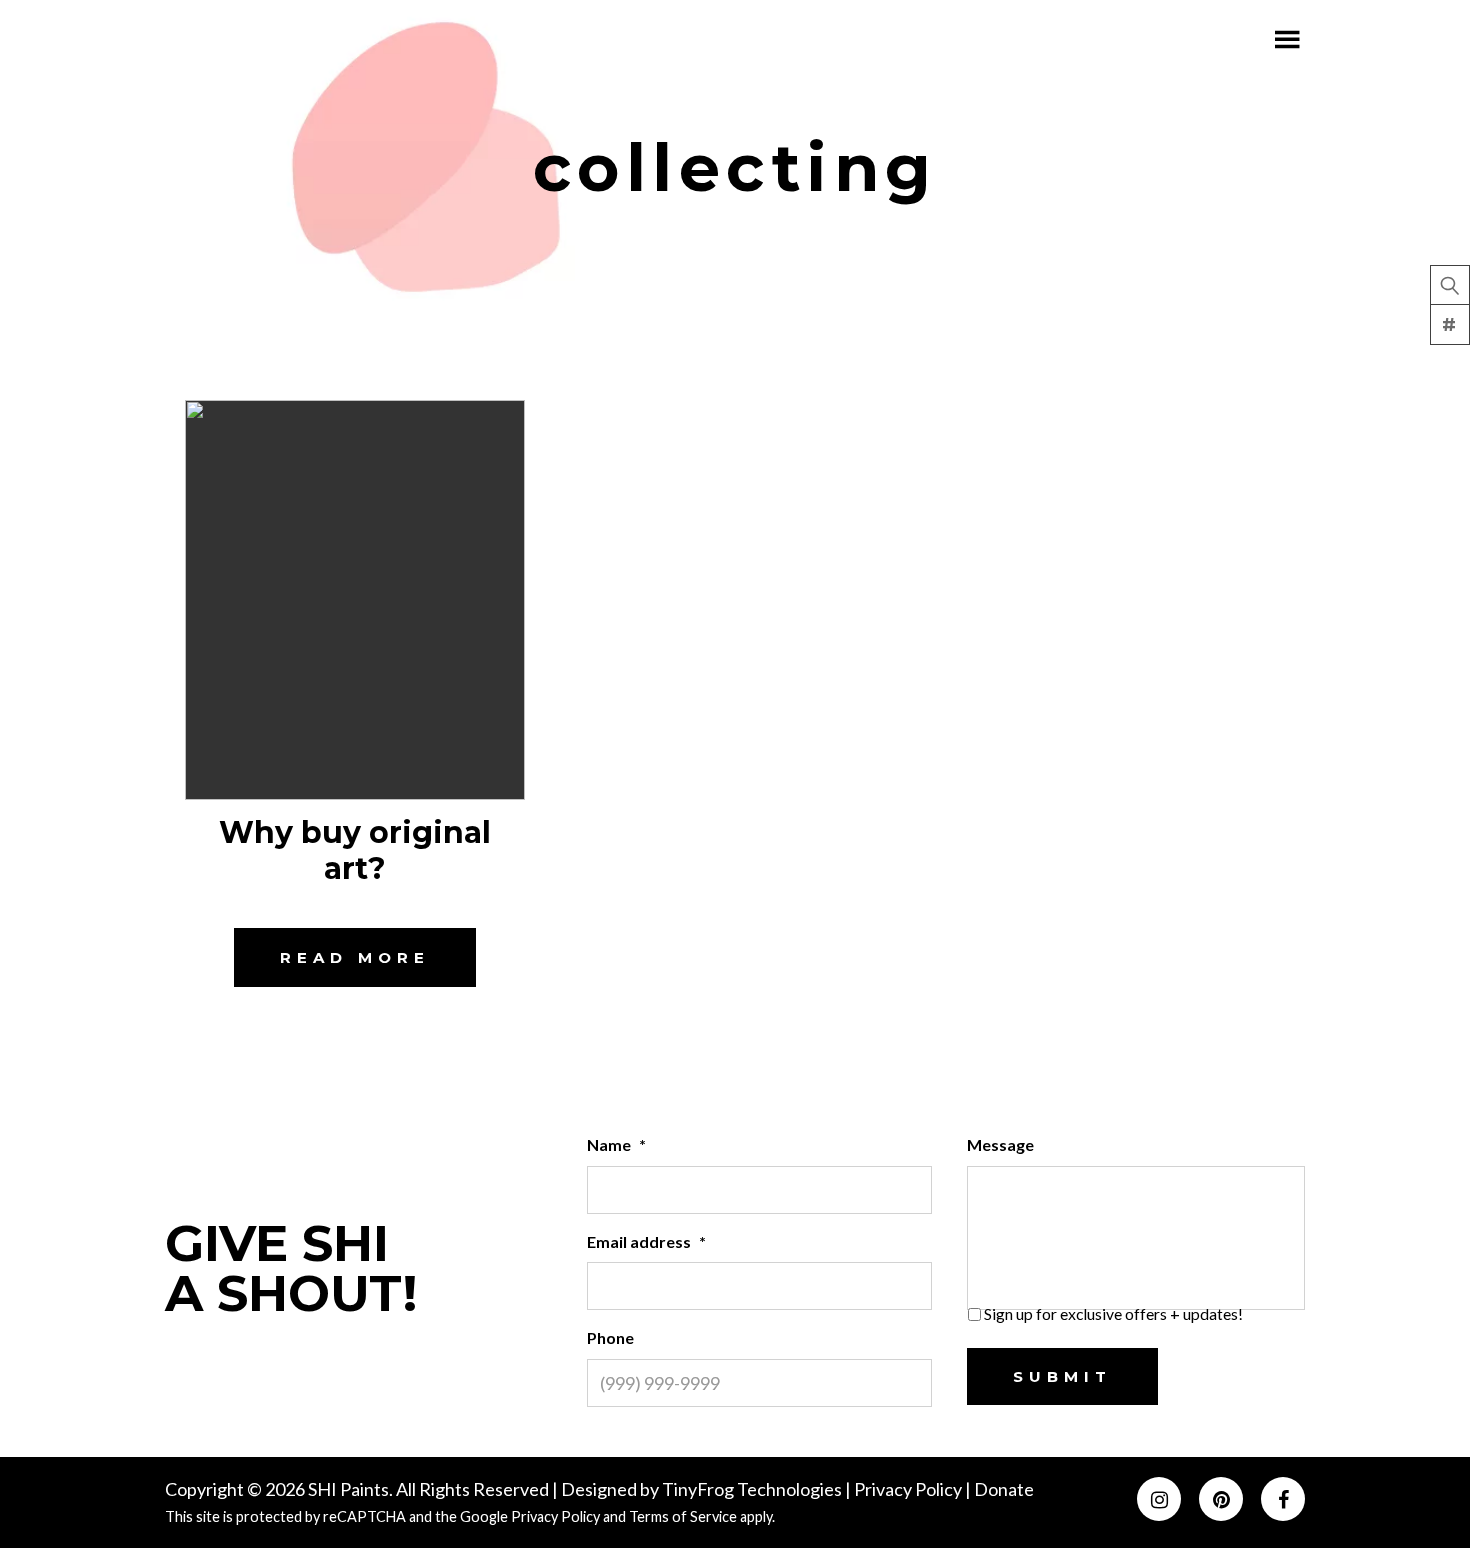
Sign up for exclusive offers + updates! (1113, 1313)
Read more (355, 957)
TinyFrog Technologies (752, 1489)
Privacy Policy (909, 1489)
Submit (1062, 1376)
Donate (1004, 1489)
